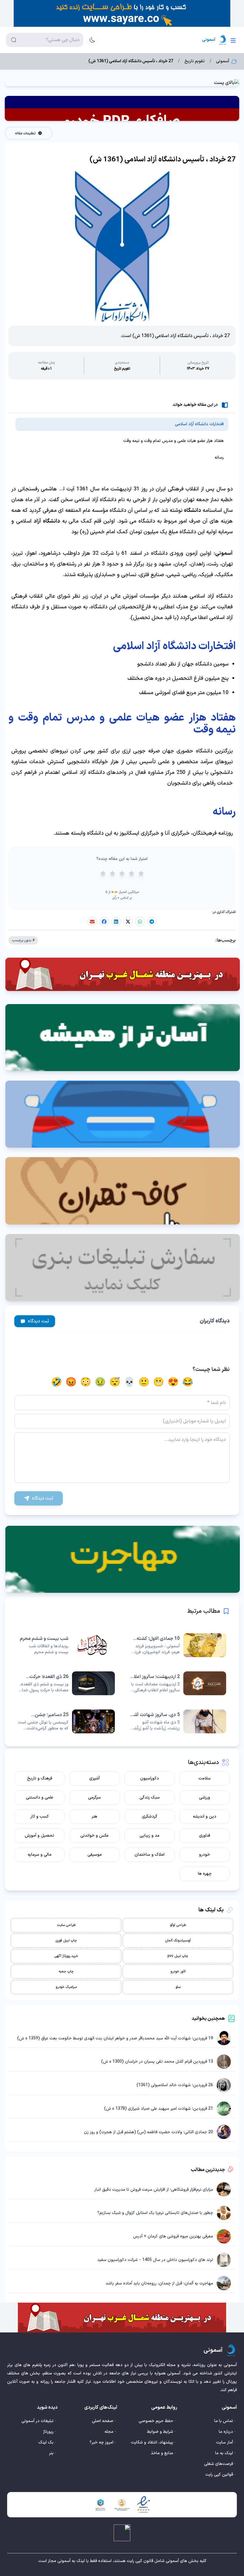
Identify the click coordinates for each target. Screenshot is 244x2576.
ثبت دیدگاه (39, 1321)
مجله (109, 2432)
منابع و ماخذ (162, 2453)
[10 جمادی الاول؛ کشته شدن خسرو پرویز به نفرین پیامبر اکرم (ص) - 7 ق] (178, 1645)
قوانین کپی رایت (219, 2475)
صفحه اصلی (103, 2421)
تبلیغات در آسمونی (37, 2421)
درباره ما (226, 2432)
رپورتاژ (48, 2432)
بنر (51, 2453)
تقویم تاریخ (195, 61)
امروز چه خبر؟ (101, 2442)
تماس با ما (224, 2421)
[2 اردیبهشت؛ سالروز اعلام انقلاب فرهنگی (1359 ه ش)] (178, 1683)
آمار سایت (225, 2442)
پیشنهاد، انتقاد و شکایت (152, 2442)
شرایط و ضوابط (160, 2432)
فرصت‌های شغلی (219, 2464)
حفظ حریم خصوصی (156, 2421)
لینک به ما (224, 2453)
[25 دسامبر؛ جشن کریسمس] (66, 1721)
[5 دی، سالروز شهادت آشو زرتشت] (178, 1721)
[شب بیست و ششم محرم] (66, 1645)
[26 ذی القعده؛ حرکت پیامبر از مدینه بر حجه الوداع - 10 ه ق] (66, 1683)
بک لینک (46, 2442)
